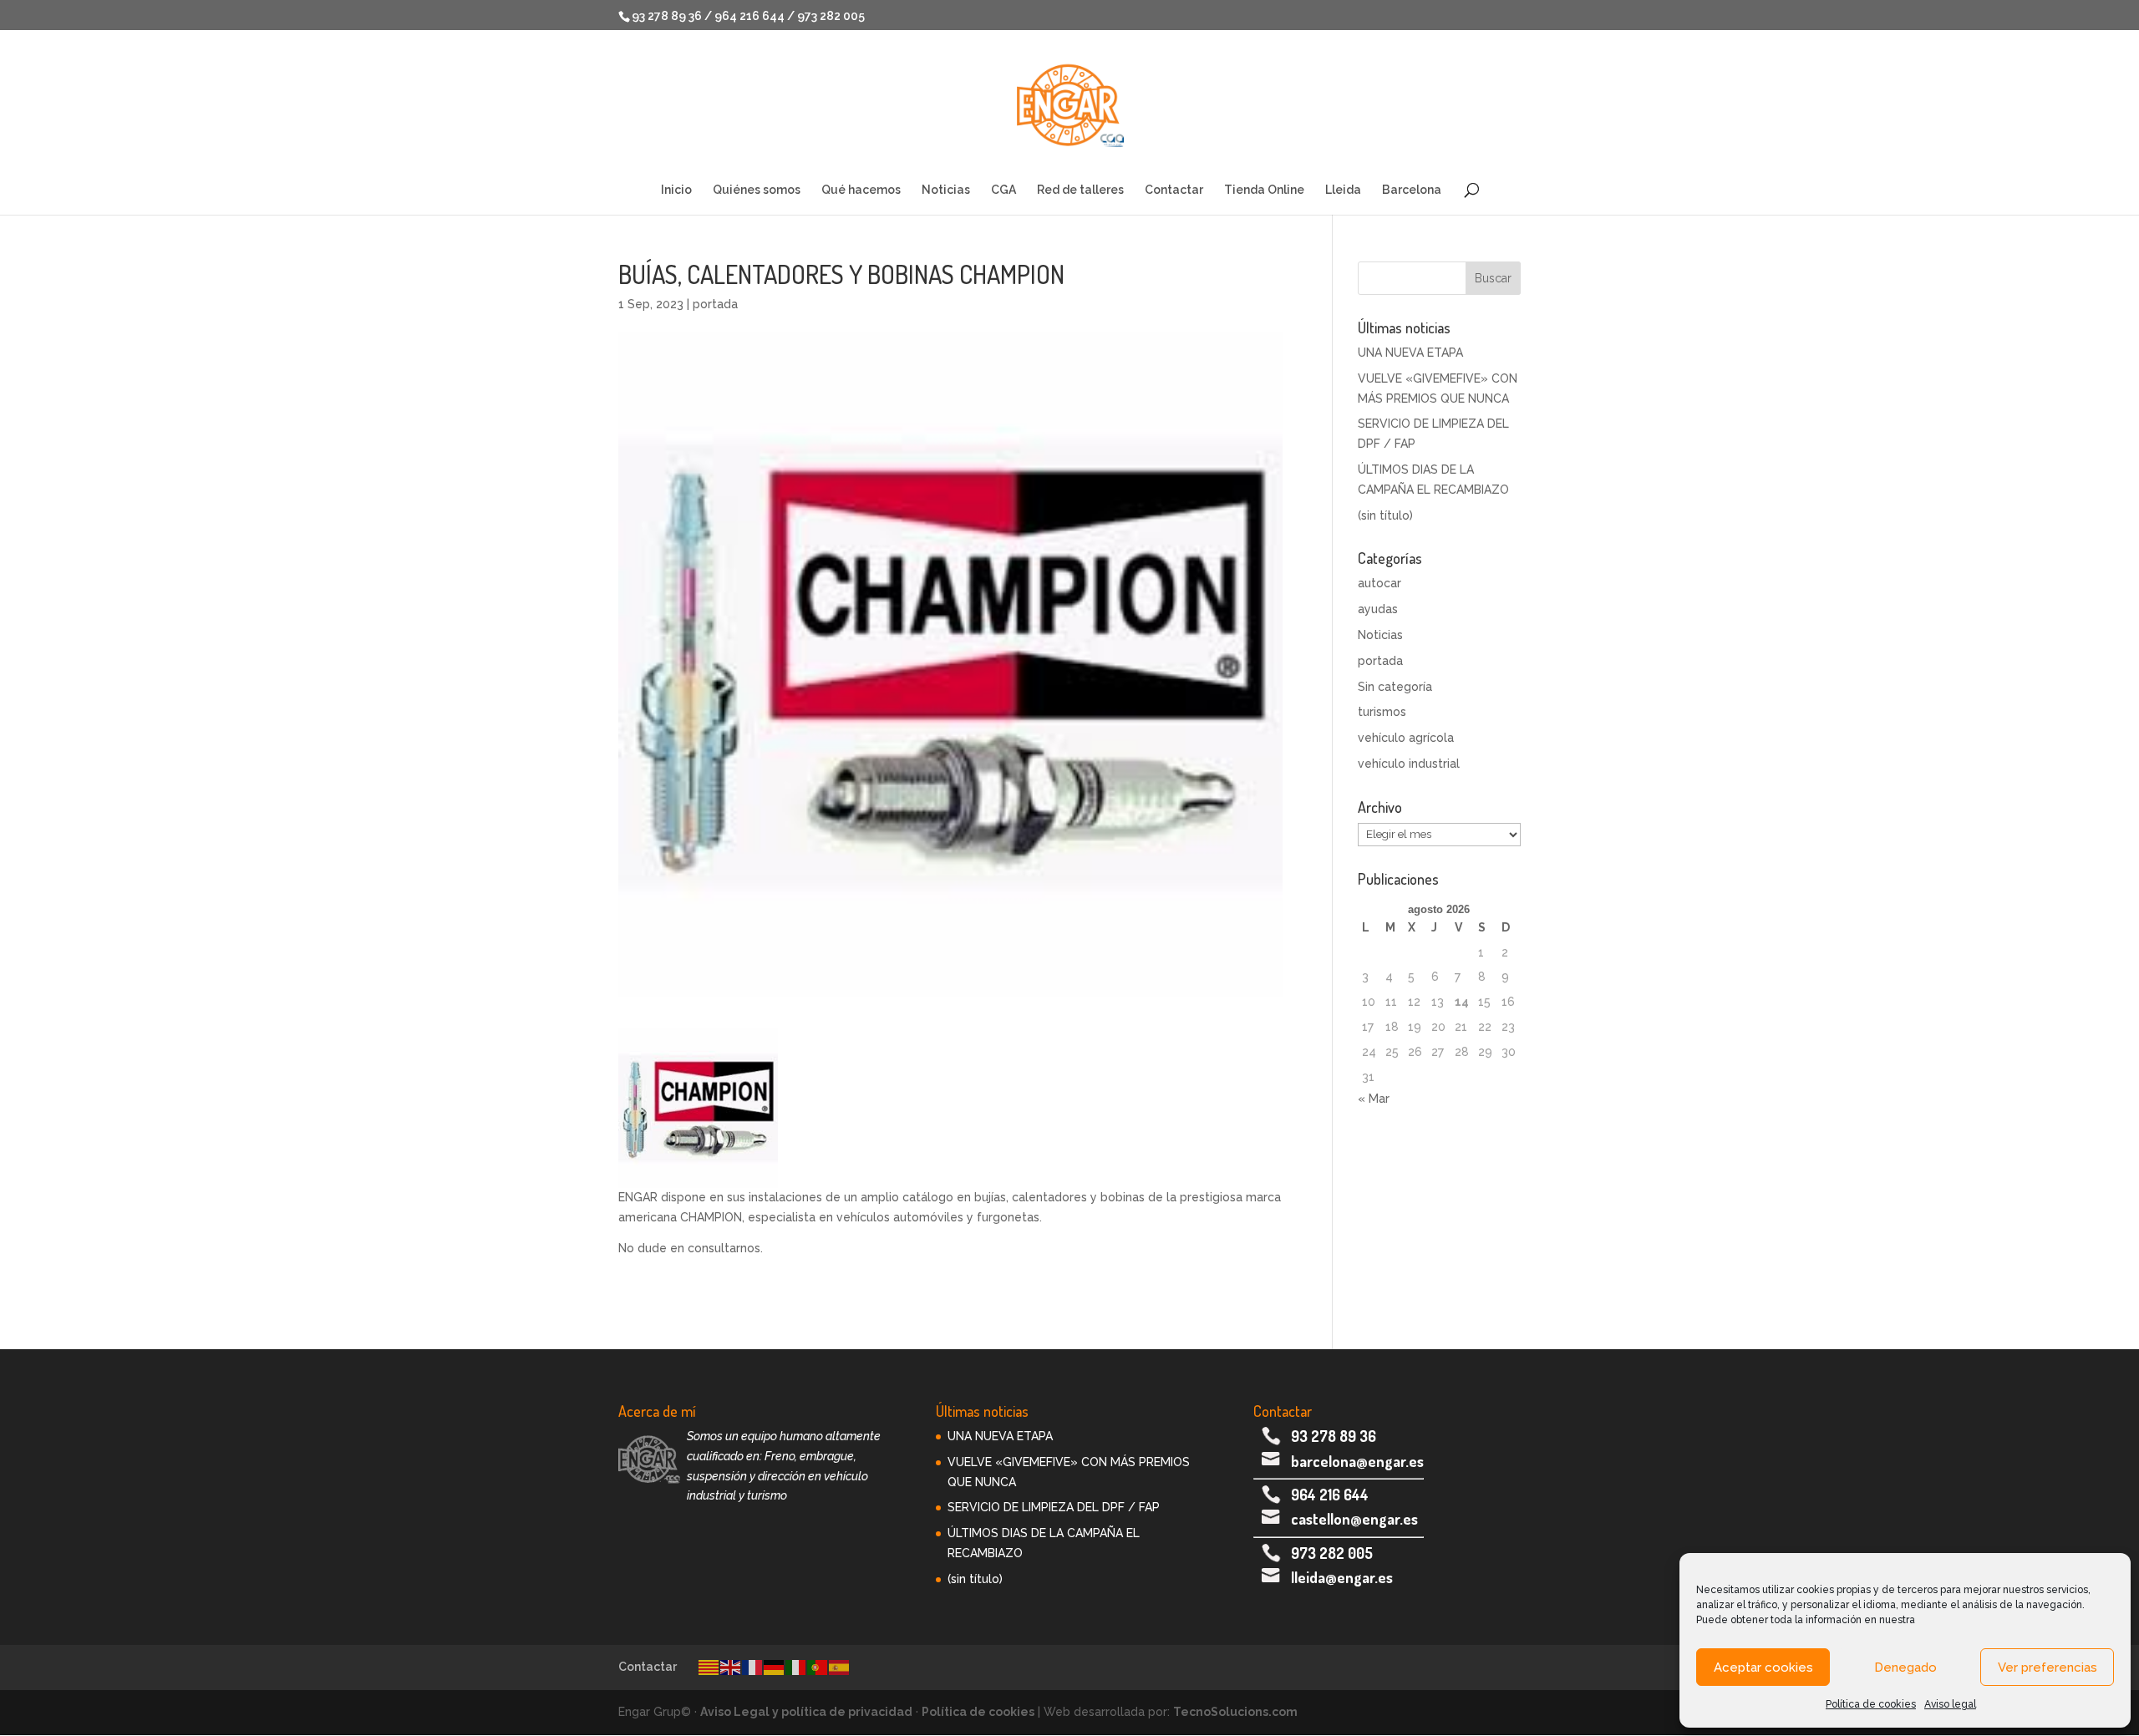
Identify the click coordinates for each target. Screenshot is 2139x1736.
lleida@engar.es (1342, 1577)
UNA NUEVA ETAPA (1410, 353)
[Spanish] (840, 1667)
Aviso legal (1950, 1704)
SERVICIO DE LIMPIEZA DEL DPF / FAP (1054, 1507)
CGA (1003, 190)
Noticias (946, 190)
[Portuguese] (818, 1667)
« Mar (1374, 1099)
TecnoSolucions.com (1235, 1712)
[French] (753, 1667)
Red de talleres (1080, 190)
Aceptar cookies (1763, 1667)
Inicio (676, 190)
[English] (731, 1667)
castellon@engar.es (1354, 1519)
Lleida (1343, 190)
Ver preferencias (2048, 1667)
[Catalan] (709, 1667)
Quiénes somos (757, 190)
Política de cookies (1871, 1704)
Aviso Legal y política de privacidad (806, 1712)
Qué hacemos (861, 190)
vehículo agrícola (1406, 738)
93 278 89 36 (1334, 1436)
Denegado (1905, 1667)
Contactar (1174, 190)
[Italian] (796, 1667)
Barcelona (1412, 190)
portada (715, 304)
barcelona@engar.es (1357, 1461)
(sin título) (1385, 515)
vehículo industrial (1409, 764)
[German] (775, 1667)
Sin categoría (1395, 687)
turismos (1382, 712)
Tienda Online (1264, 190)
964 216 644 (1330, 1495)
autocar (1379, 583)
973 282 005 (1332, 1553)
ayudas (1378, 609)
